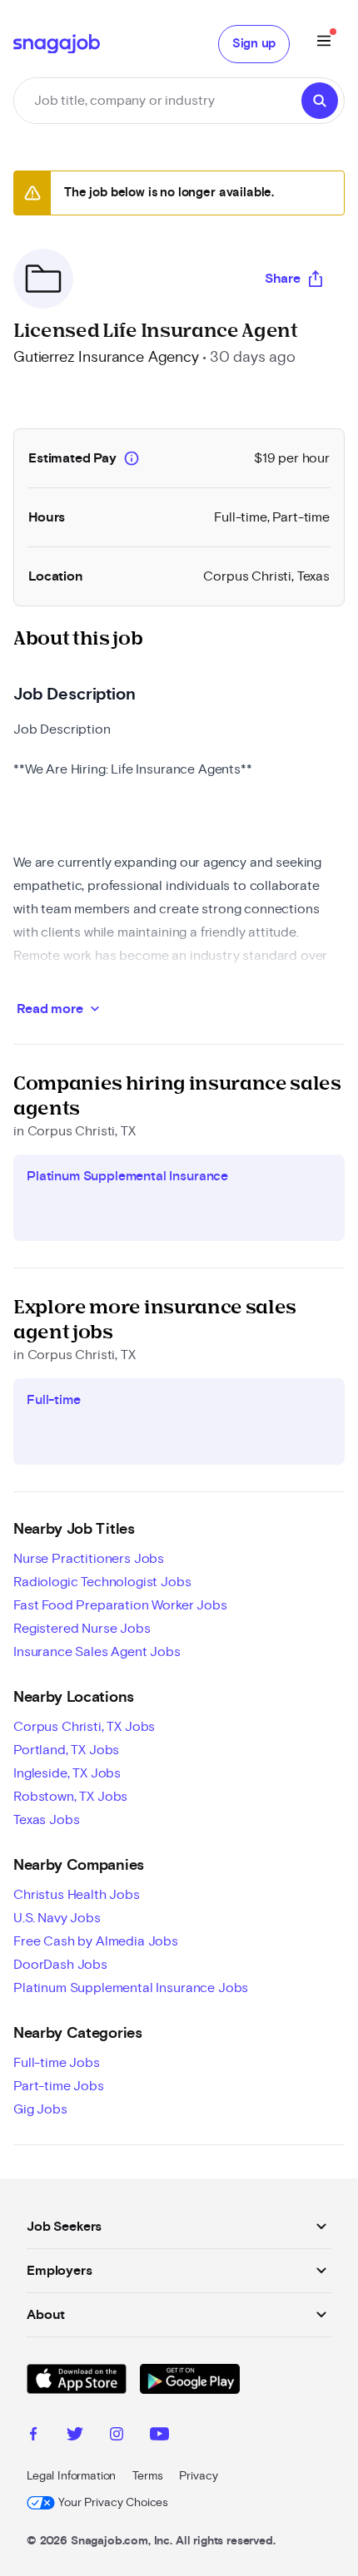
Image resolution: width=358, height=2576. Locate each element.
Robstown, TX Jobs (70, 1797)
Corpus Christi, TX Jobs (84, 1727)
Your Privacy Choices (113, 2503)
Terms (147, 2476)
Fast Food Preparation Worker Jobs (120, 1605)
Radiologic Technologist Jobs (102, 1582)
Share (283, 279)
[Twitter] (75, 2436)
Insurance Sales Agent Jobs (97, 1652)
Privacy (198, 2476)
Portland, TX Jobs (66, 1750)
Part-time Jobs (59, 2086)
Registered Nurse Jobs (82, 1629)
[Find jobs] (320, 101)
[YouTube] (159, 2436)
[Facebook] (33, 2436)
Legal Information (71, 2476)
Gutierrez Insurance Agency (106, 358)
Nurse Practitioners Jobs (89, 1559)
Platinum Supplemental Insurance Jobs (131, 1988)
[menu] (324, 44)
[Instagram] (117, 2436)
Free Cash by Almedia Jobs (96, 1941)
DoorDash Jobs (60, 1965)
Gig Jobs (40, 2109)
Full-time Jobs (57, 2063)
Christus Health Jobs (77, 1895)
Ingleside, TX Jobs (67, 1773)
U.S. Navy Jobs (57, 1918)
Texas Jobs (46, 1820)
